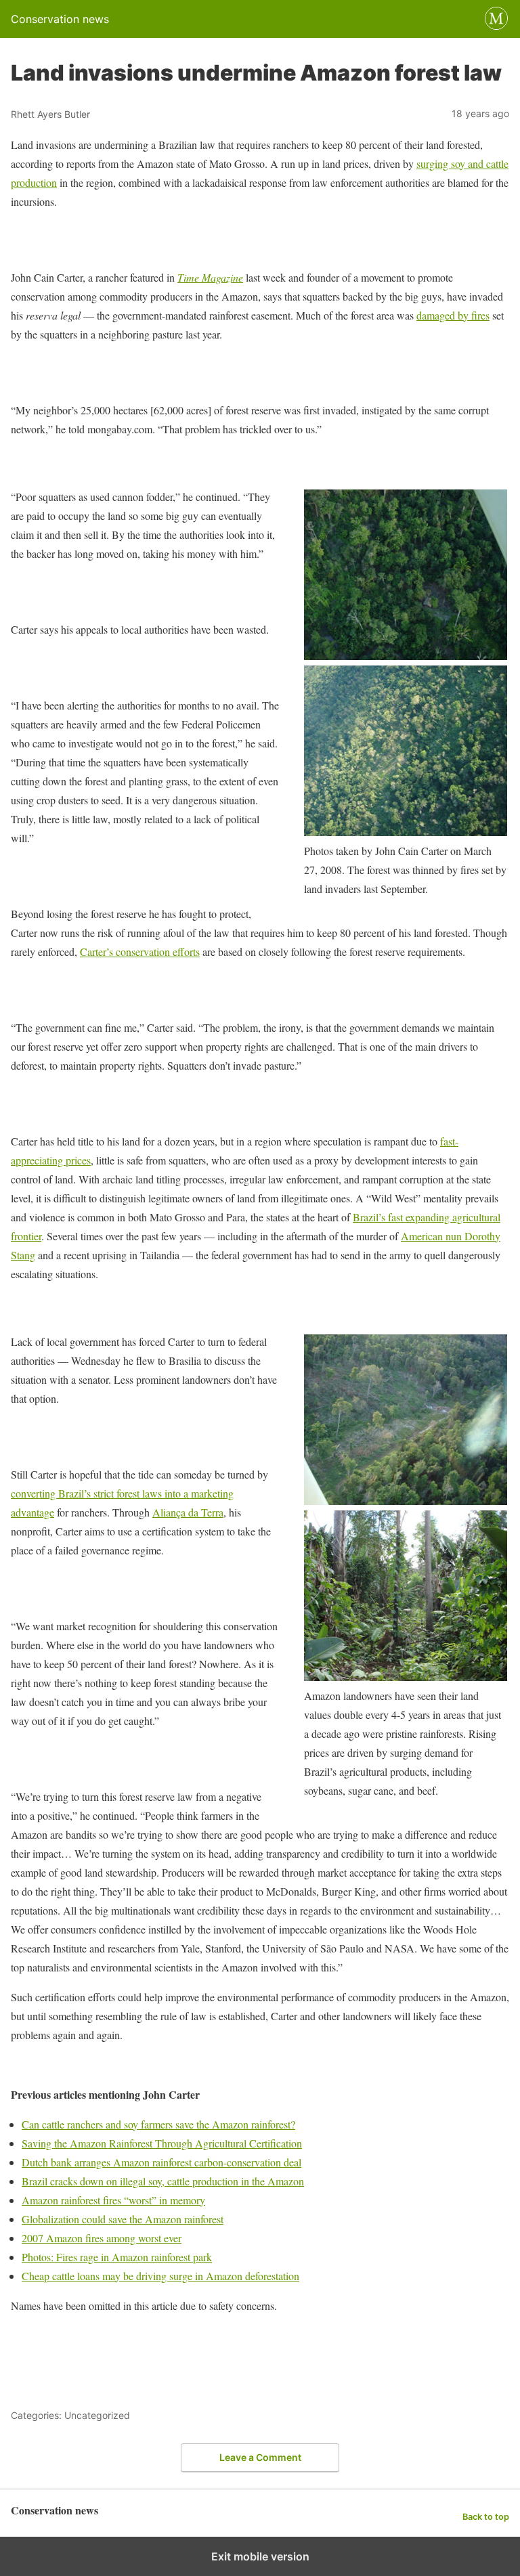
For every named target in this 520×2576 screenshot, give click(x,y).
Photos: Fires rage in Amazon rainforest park (117, 2257)
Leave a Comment (260, 2457)
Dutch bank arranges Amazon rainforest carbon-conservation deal (161, 2162)
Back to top (486, 2517)
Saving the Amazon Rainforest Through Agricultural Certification (162, 2143)
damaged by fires (453, 315)
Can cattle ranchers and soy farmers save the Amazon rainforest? (158, 2124)
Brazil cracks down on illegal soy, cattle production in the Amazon (163, 2181)
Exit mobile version (260, 2556)
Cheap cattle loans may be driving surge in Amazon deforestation (160, 2276)
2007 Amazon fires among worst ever (102, 2238)
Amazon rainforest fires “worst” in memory (113, 2200)
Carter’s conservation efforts (140, 952)
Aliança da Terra (188, 1512)
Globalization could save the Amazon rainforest (123, 2219)
